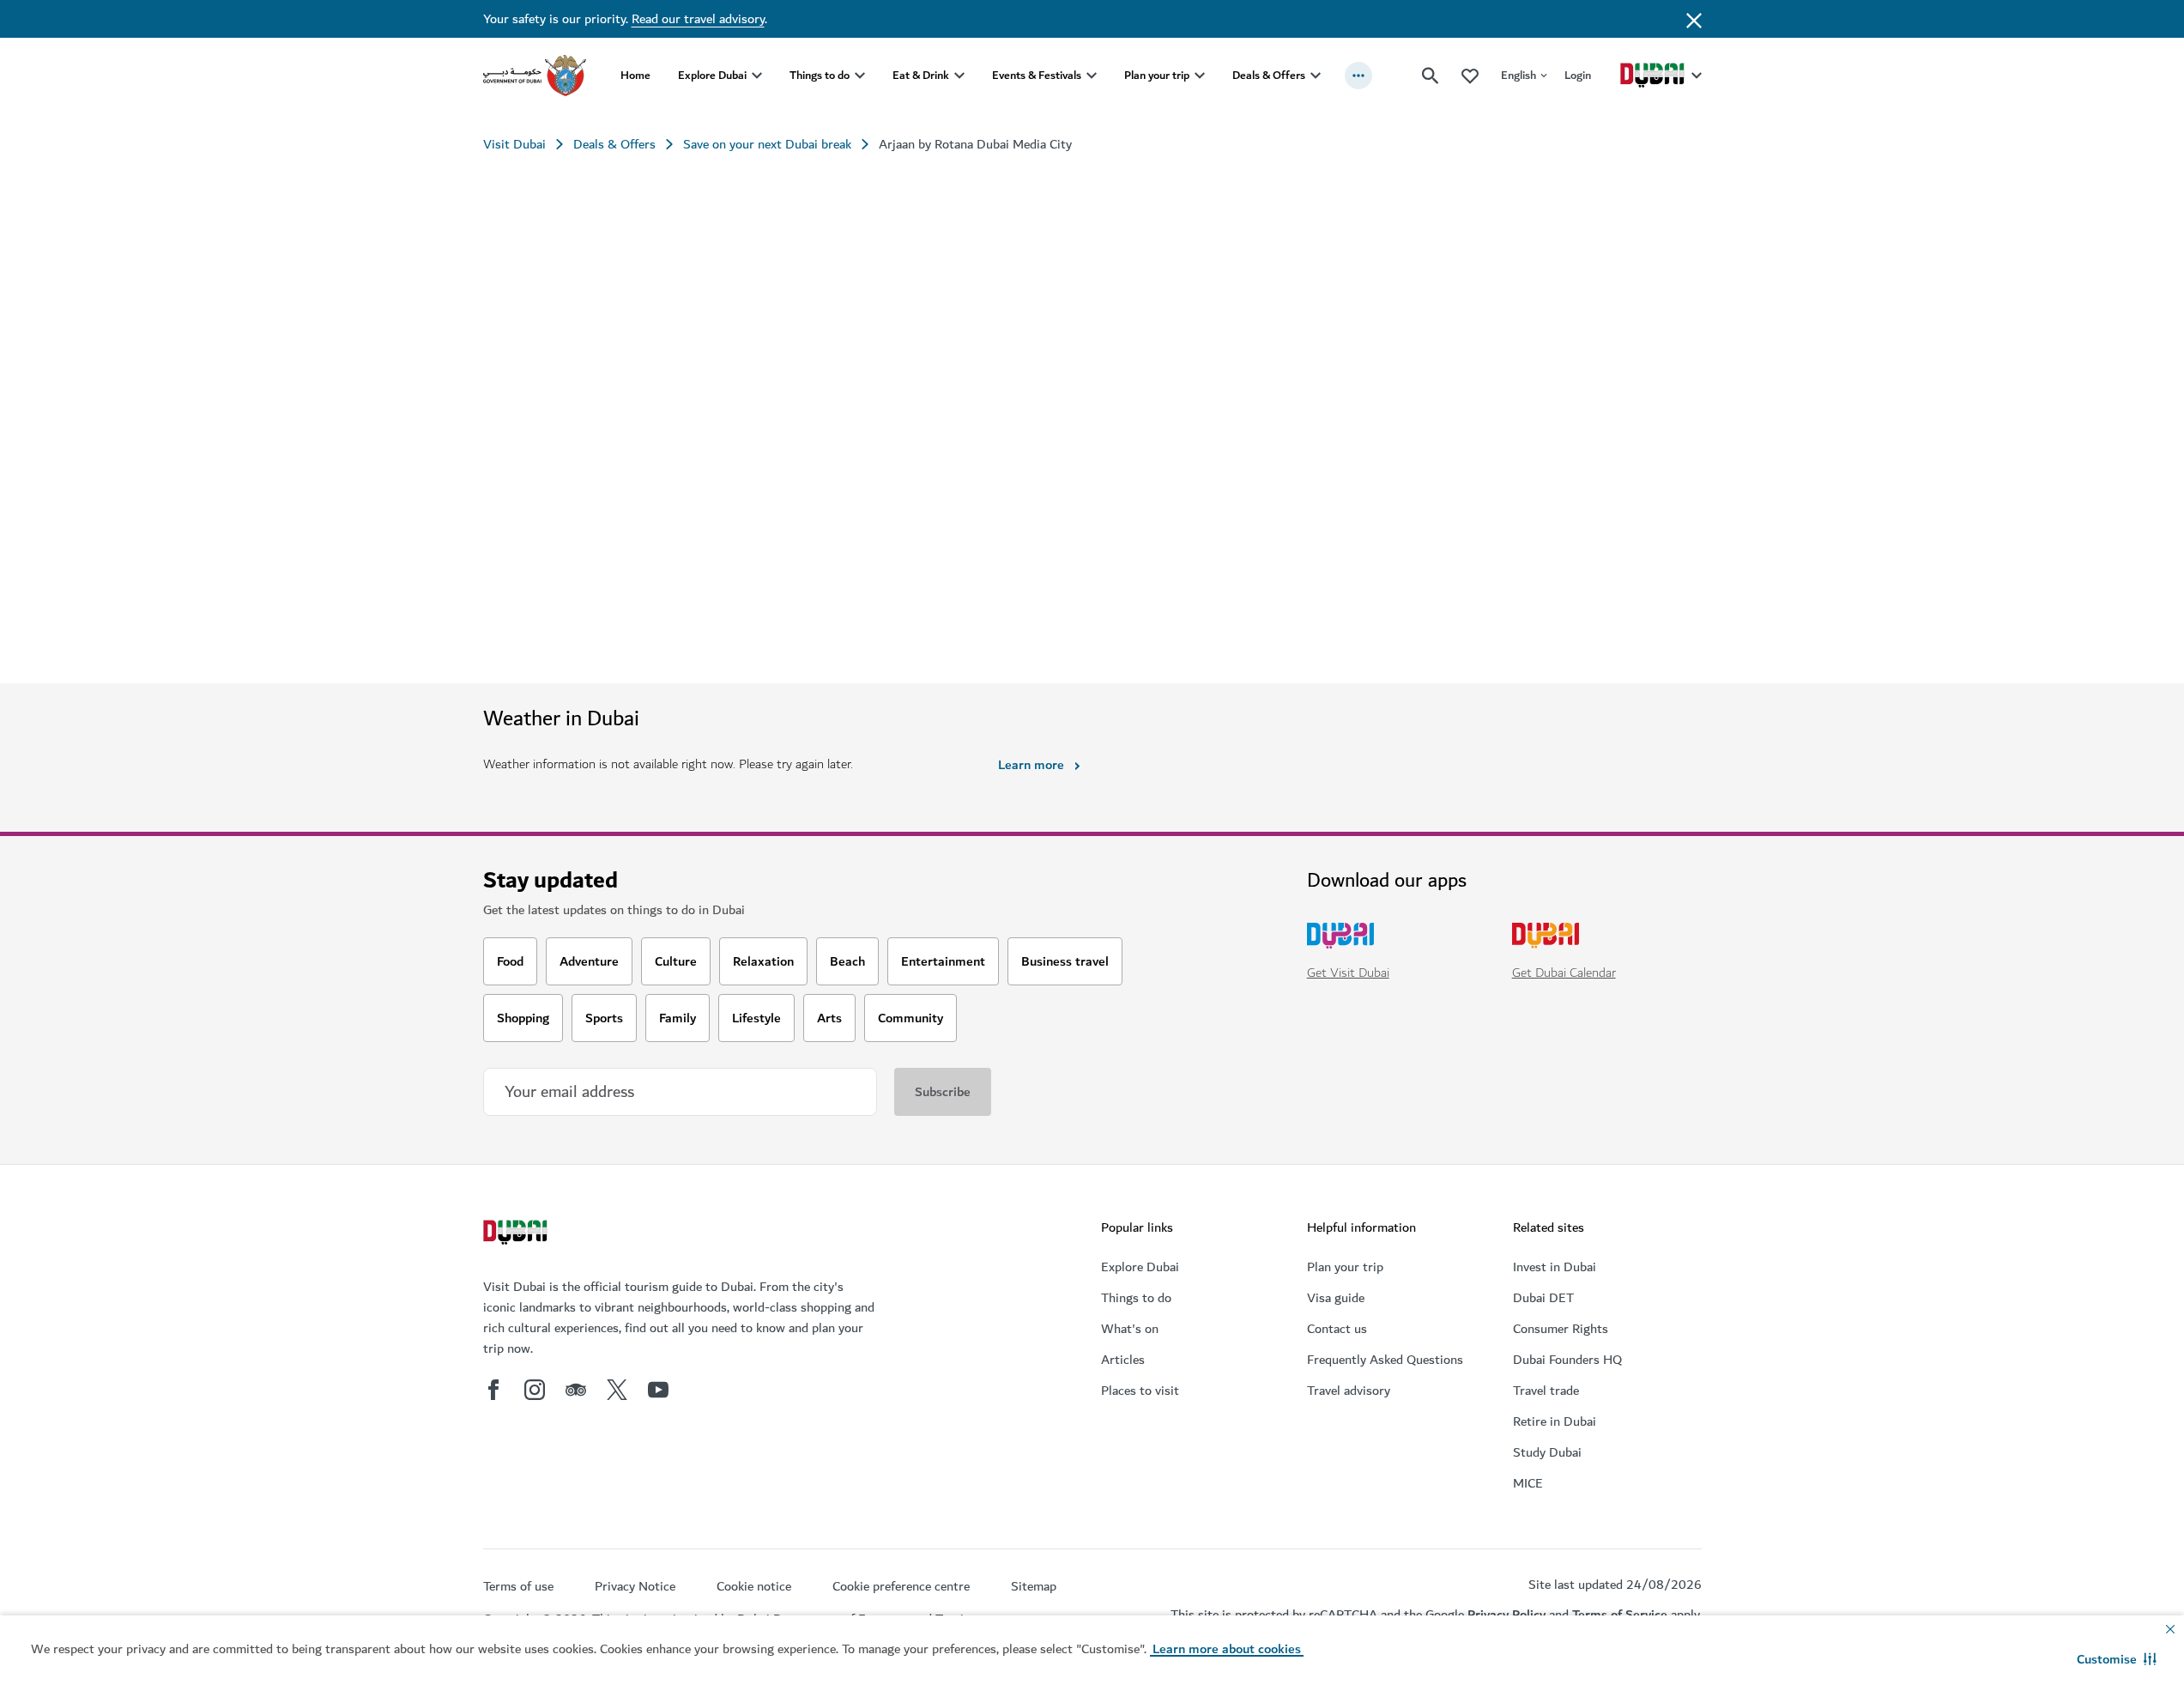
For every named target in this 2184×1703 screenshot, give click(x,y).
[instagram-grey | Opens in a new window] (535, 1390)
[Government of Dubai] (535, 76)
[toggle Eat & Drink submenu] (959, 76)
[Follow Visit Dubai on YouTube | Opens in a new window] (658, 1390)
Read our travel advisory (698, 19)
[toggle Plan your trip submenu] (1200, 76)
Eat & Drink (921, 75)
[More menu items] (1358, 76)
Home (635, 75)
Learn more (1031, 765)
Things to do (820, 75)
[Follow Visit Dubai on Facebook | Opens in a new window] (493, 1390)
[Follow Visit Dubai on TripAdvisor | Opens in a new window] (576, 1390)
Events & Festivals (1037, 75)
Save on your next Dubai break (767, 144)
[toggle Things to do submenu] (860, 76)
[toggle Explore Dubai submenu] (757, 76)
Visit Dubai (514, 144)
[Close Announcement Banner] (1694, 19)
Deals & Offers (1269, 75)
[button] (2117, 1659)
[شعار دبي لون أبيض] (517, 1234)
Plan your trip (1157, 75)
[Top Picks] (1470, 75)
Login (1578, 75)
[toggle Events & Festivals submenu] (1092, 76)
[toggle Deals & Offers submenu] (1316, 76)
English (1519, 75)
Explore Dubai (712, 75)
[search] (1431, 76)
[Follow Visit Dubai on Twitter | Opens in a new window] (617, 1390)
